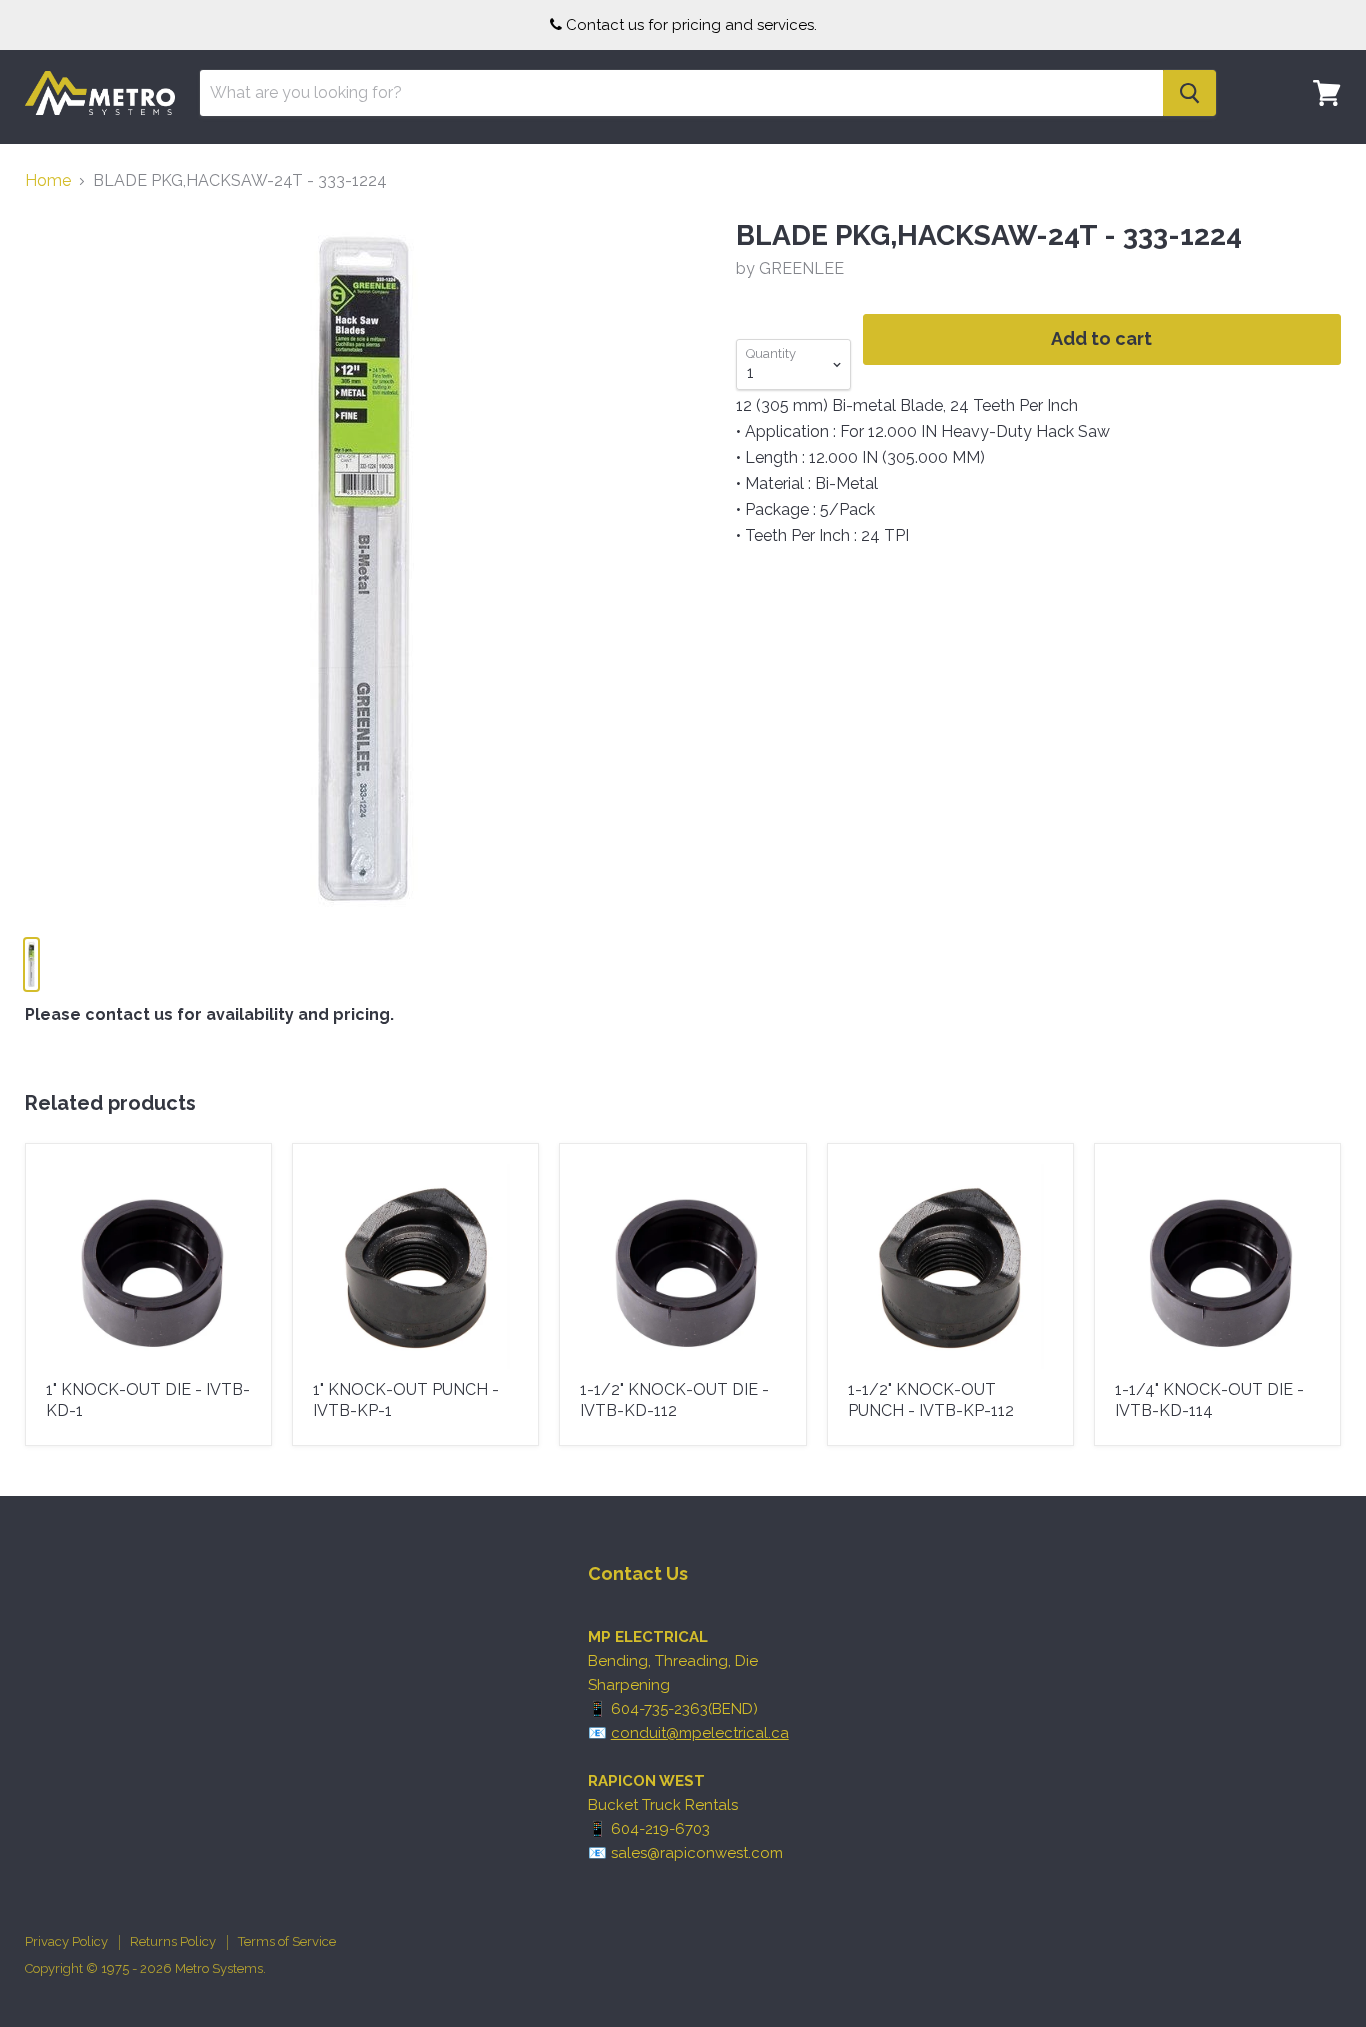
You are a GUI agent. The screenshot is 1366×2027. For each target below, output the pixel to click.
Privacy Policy (66, 1941)
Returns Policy (173, 1941)
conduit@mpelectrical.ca (700, 1733)
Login (1315, 155)
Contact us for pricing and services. (691, 25)
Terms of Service (287, 1941)
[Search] (1189, 93)
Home (48, 181)
